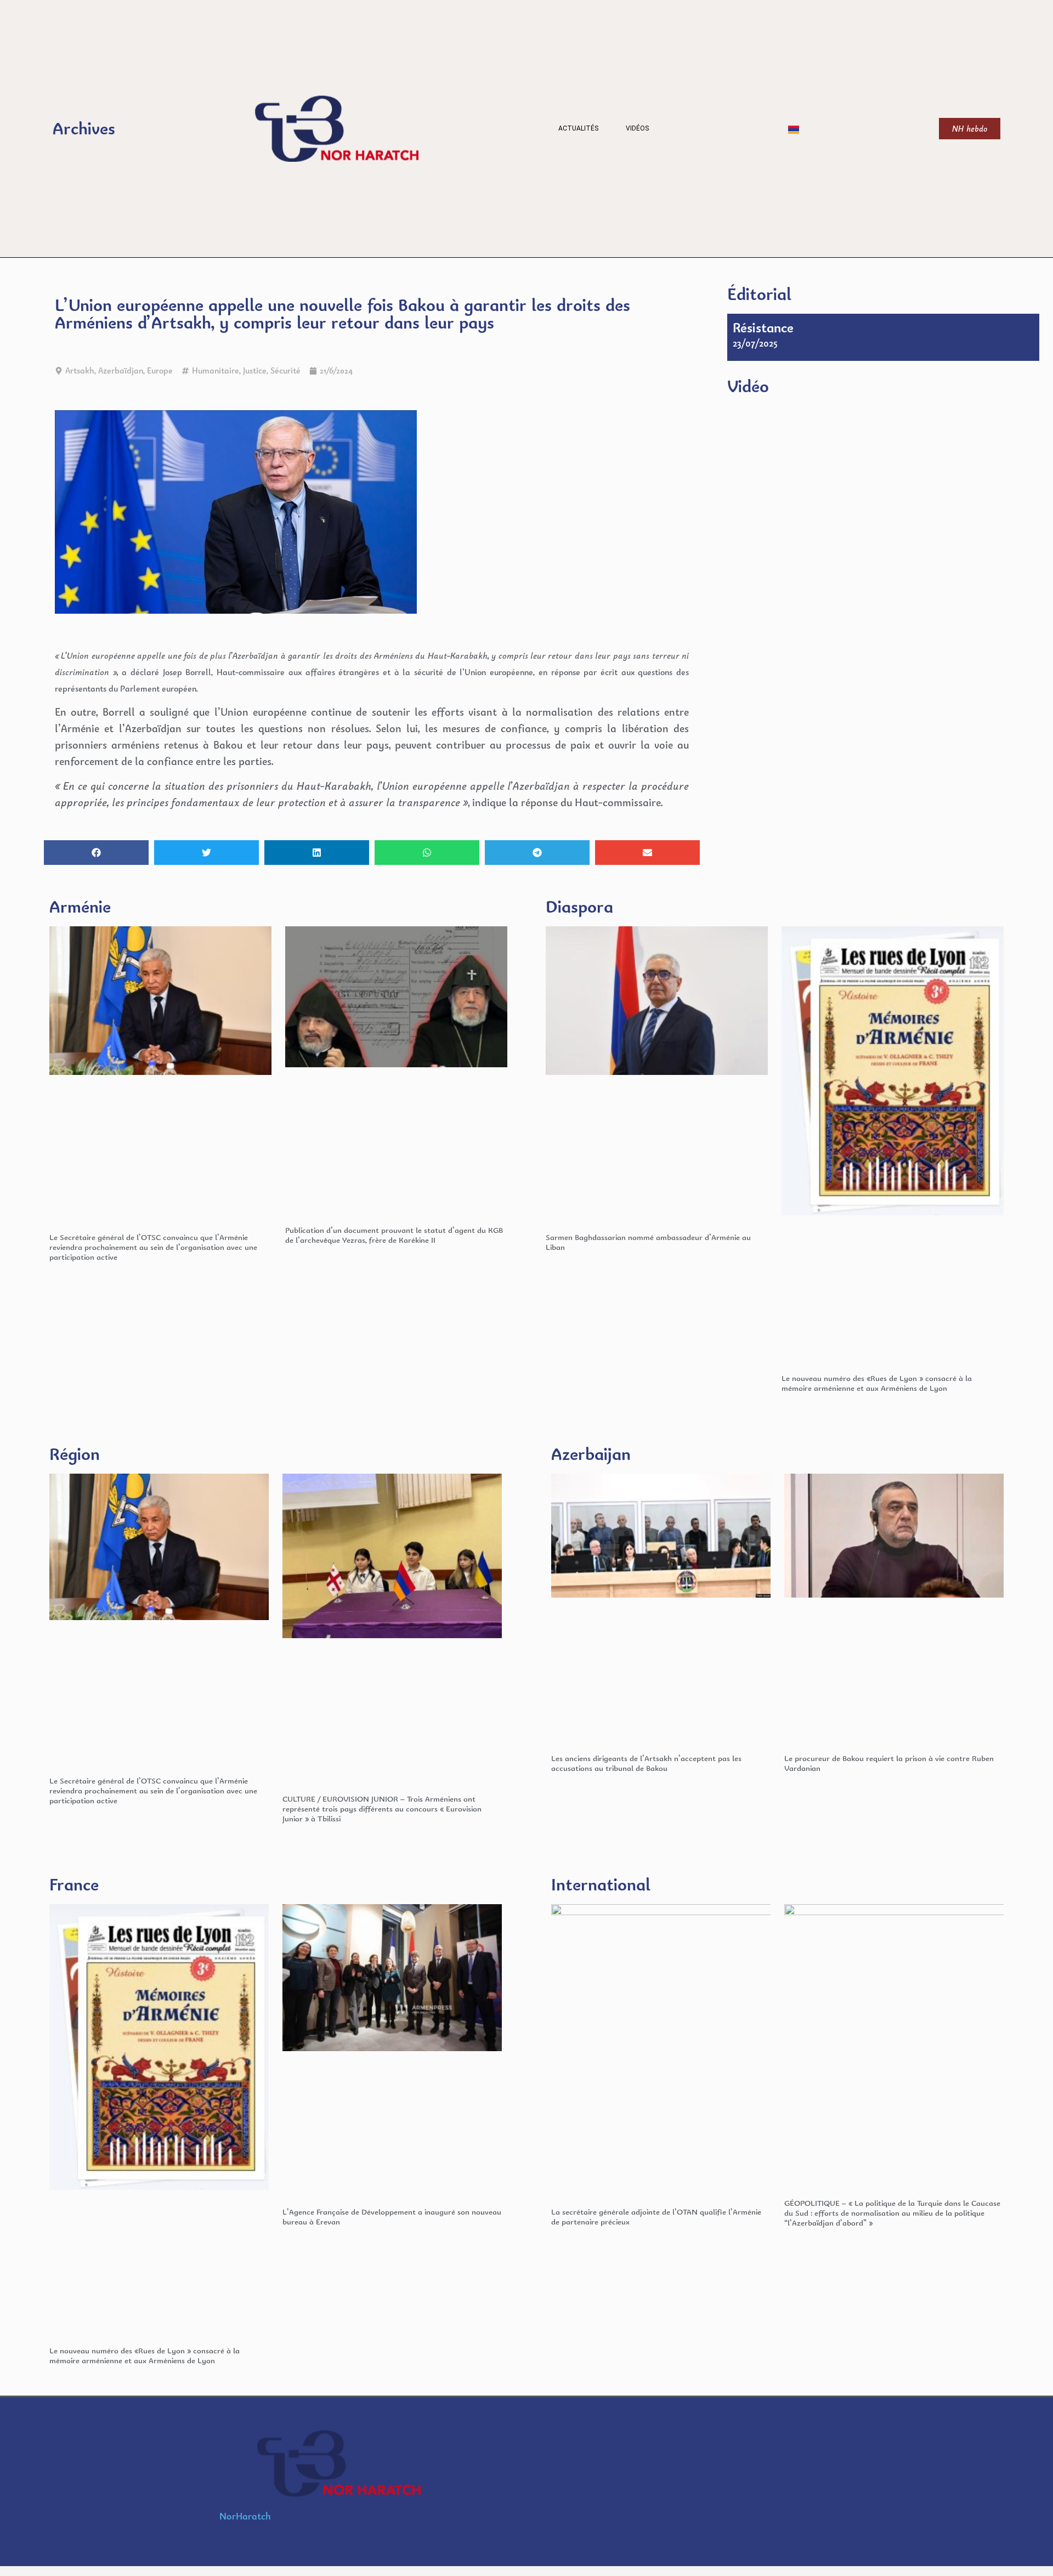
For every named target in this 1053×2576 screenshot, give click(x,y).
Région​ (75, 1454)
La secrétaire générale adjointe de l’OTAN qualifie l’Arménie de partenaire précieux (656, 2217)
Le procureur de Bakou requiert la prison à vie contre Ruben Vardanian (889, 1763)
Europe (160, 370)
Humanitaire (216, 370)
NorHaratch (245, 2516)
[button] (96, 853)
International (601, 1884)
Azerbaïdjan (121, 370)
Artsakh (80, 370)
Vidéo (748, 386)
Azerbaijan (591, 1454)
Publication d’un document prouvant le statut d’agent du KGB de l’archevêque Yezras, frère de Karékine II (394, 1235)
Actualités (578, 128)
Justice (255, 370)
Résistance (763, 327)
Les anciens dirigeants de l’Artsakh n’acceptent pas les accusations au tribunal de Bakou (646, 1763)
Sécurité (285, 370)
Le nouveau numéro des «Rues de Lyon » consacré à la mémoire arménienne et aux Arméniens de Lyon (877, 1383)
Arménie (80, 906)
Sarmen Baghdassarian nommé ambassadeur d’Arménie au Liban (648, 1242)
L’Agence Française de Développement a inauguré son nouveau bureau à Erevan (392, 2217)
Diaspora (579, 906)
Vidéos (637, 128)
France (74, 1884)
